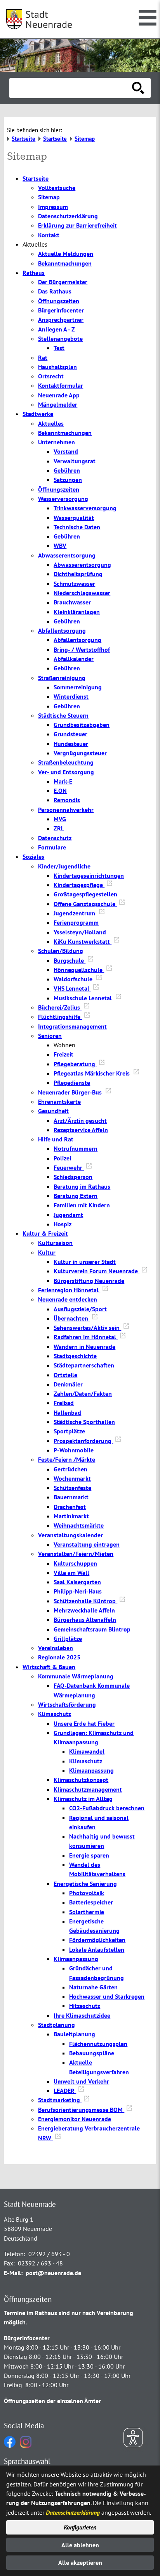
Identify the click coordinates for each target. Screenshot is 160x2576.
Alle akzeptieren (80, 2562)
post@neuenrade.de (53, 2273)
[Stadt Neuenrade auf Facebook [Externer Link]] (10, 2445)
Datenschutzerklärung (73, 2512)
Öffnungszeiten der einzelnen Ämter (52, 2401)
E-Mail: (13, 2273)
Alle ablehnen (80, 2545)
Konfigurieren (80, 2527)
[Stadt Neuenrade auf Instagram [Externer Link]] (26, 2445)
